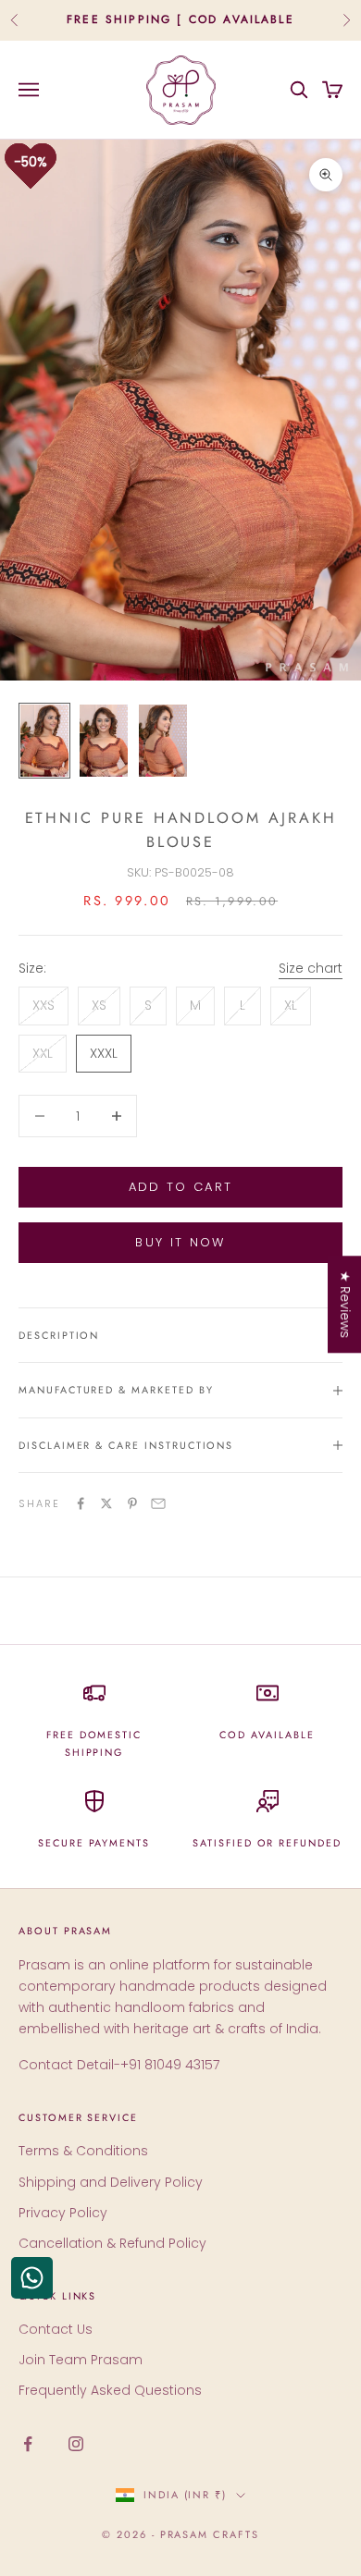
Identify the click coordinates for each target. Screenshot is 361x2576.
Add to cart (181, 1187)
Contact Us (56, 2329)
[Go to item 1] (44, 741)
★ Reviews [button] (345, 1304)
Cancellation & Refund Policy (112, 2243)
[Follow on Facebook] (28, 2444)
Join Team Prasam (81, 2360)
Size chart (311, 968)
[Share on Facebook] (81, 1503)
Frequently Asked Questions (110, 2390)
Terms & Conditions (83, 2151)
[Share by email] (158, 1503)
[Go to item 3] (163, 741)
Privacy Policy (63, 2213)
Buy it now (180, 1242)
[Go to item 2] (104, 741)
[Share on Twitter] (106, 1503)
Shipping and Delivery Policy (111, 2182)
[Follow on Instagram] (76, 2444)
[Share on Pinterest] (132, 1503)
